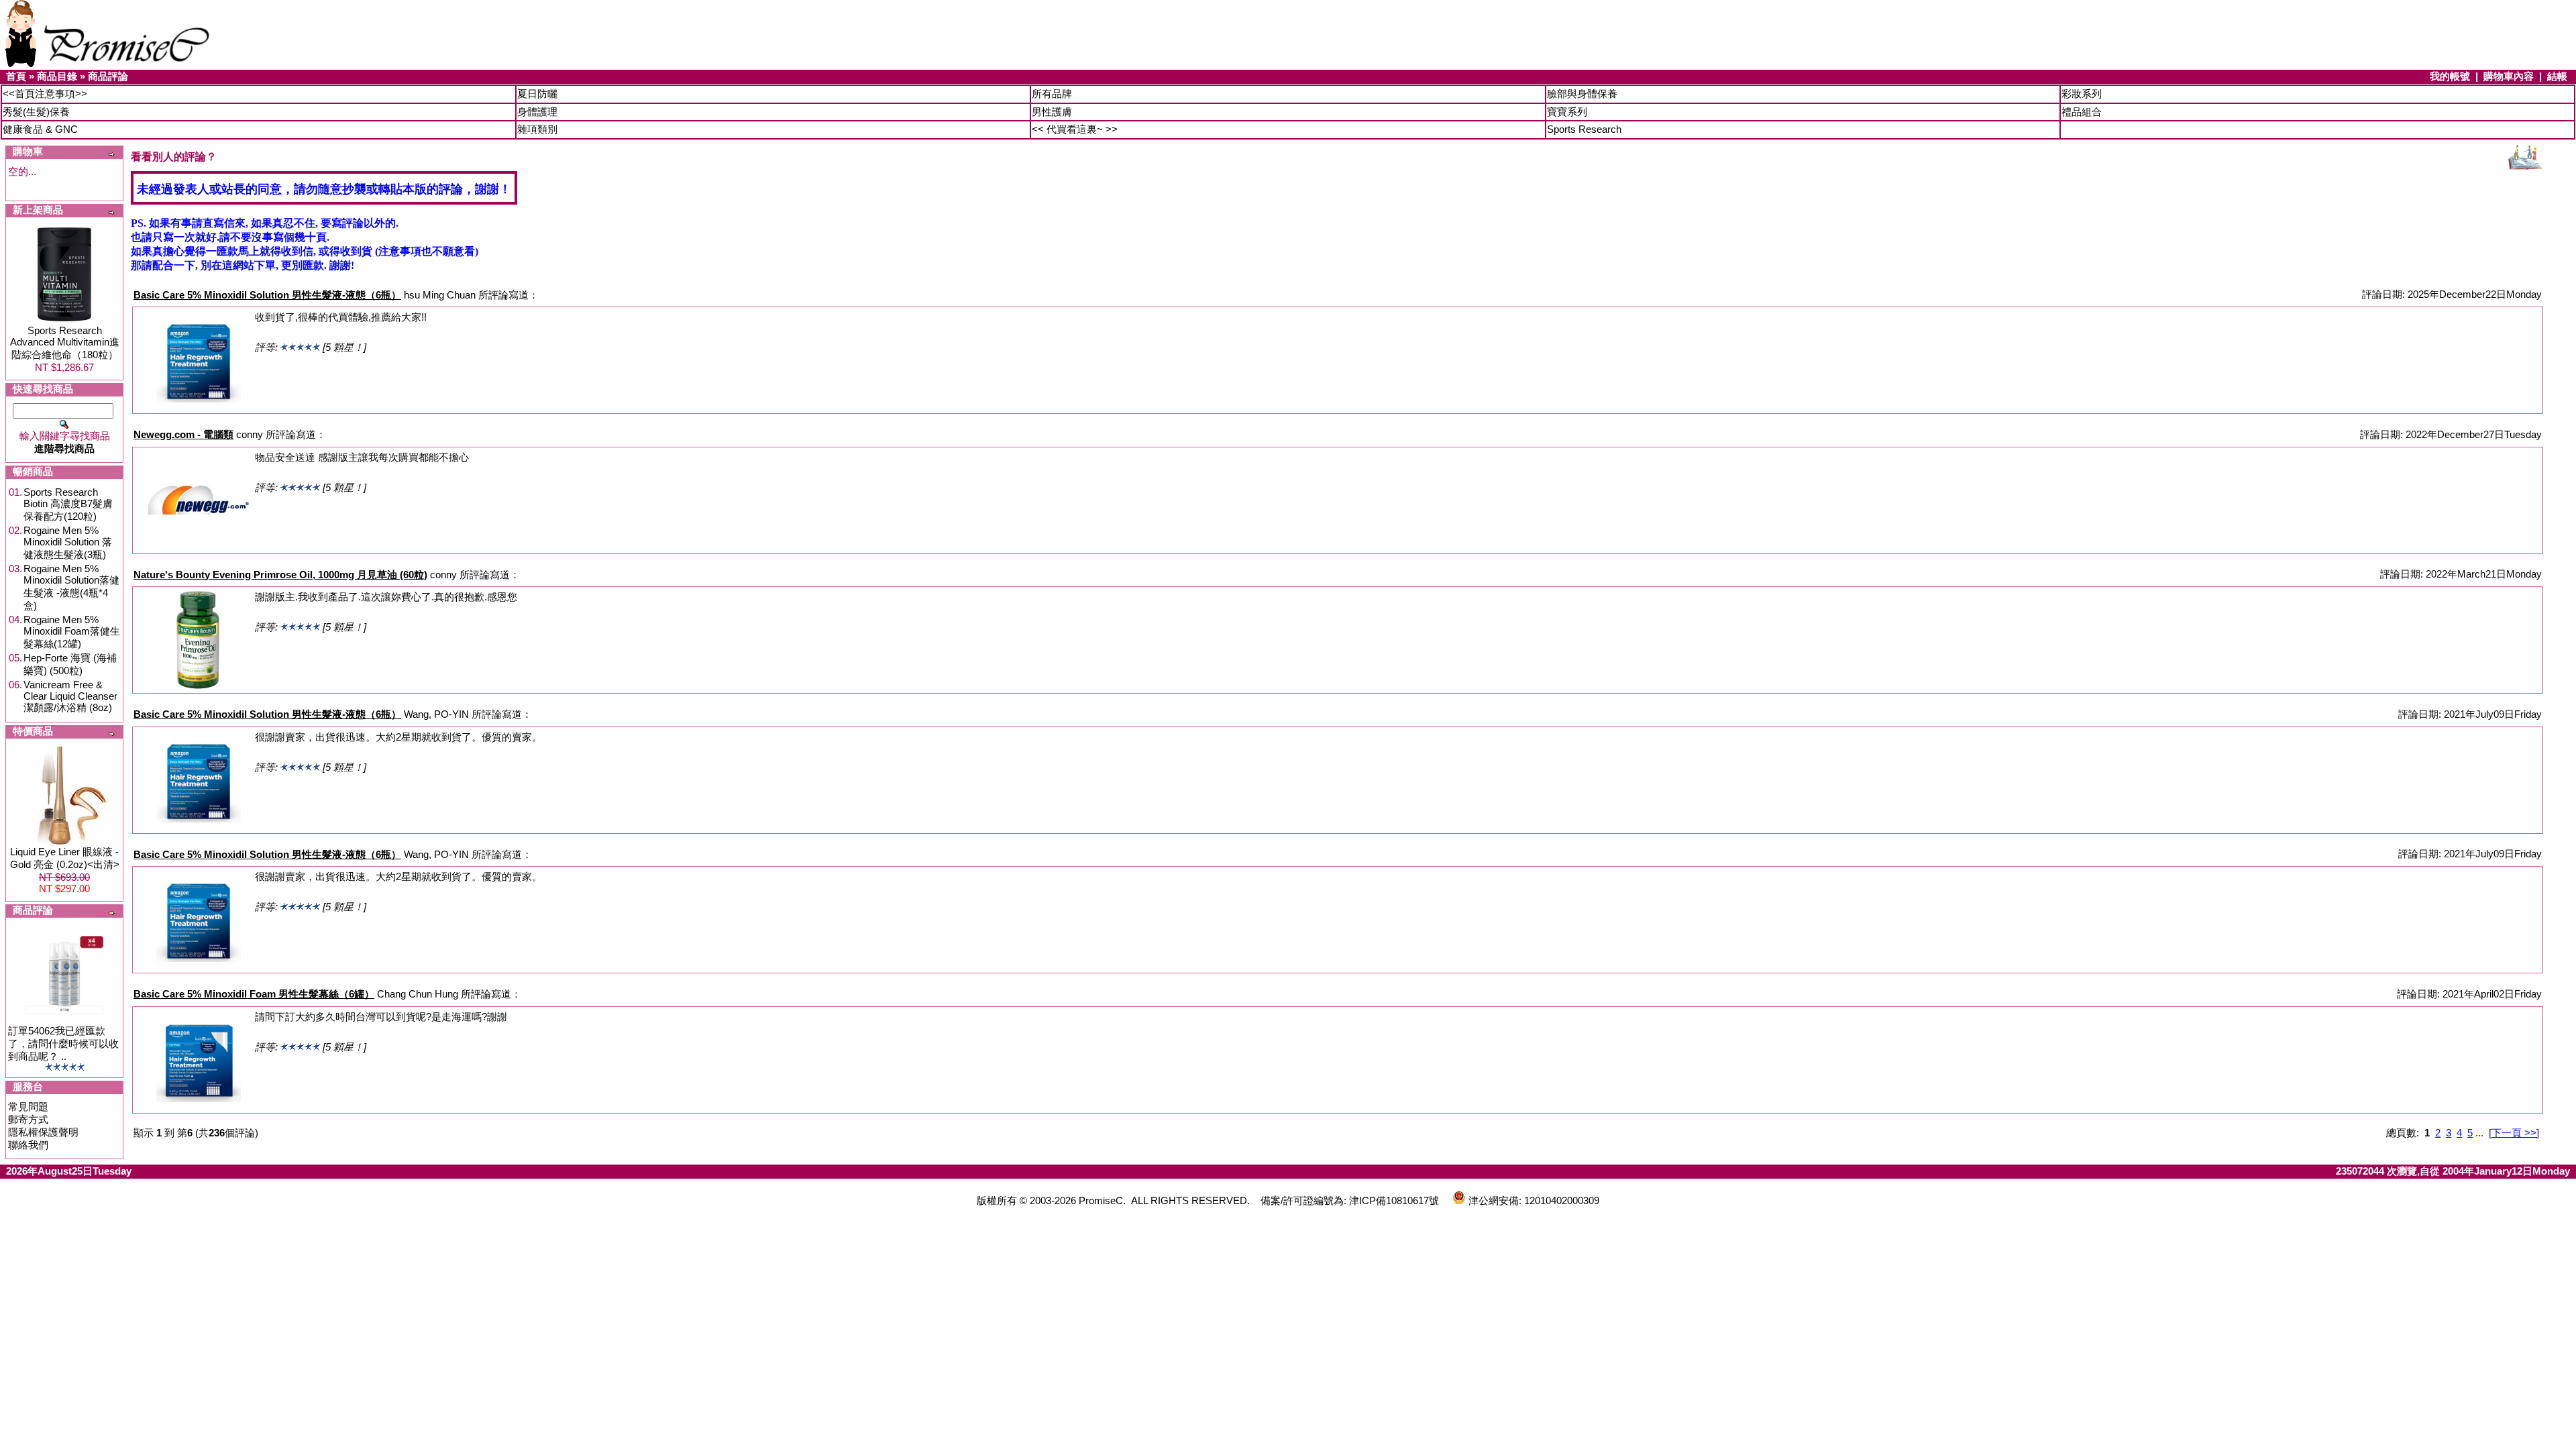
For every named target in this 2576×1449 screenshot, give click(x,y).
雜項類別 (537, 129)
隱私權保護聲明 (43, 1132)
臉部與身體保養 (1582, 94)
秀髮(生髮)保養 (36, 112)
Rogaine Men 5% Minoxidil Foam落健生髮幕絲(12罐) (72, 632)
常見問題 (28, 1107)
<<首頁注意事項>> (45, 94)
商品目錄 (57, 76)
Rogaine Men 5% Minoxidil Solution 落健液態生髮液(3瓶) (68, 542)
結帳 (2557, 76)
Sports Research (1584, 129)
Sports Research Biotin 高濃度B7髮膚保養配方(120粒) (68, 504)
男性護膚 (1052, 112)
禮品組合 (2082, 112)
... (2479, 1133)
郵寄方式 (28, 1119)
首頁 (16, 76)
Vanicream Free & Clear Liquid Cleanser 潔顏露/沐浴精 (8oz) (70, 696)
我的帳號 (2450, 76)
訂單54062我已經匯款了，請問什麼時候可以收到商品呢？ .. (63, 1043)
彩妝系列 (2082, 94)
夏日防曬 (537, 94)
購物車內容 (2509, 76)
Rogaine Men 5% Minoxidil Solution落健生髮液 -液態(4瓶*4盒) (71, 587)
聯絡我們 (28, 1145)
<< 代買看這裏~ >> (1075, 129)
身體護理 (537, 112)
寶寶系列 (1567, 112)
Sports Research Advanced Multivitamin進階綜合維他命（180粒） (65, 342)
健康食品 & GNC (40, 129)
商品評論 (108, 76)
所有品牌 (1052, 94)
